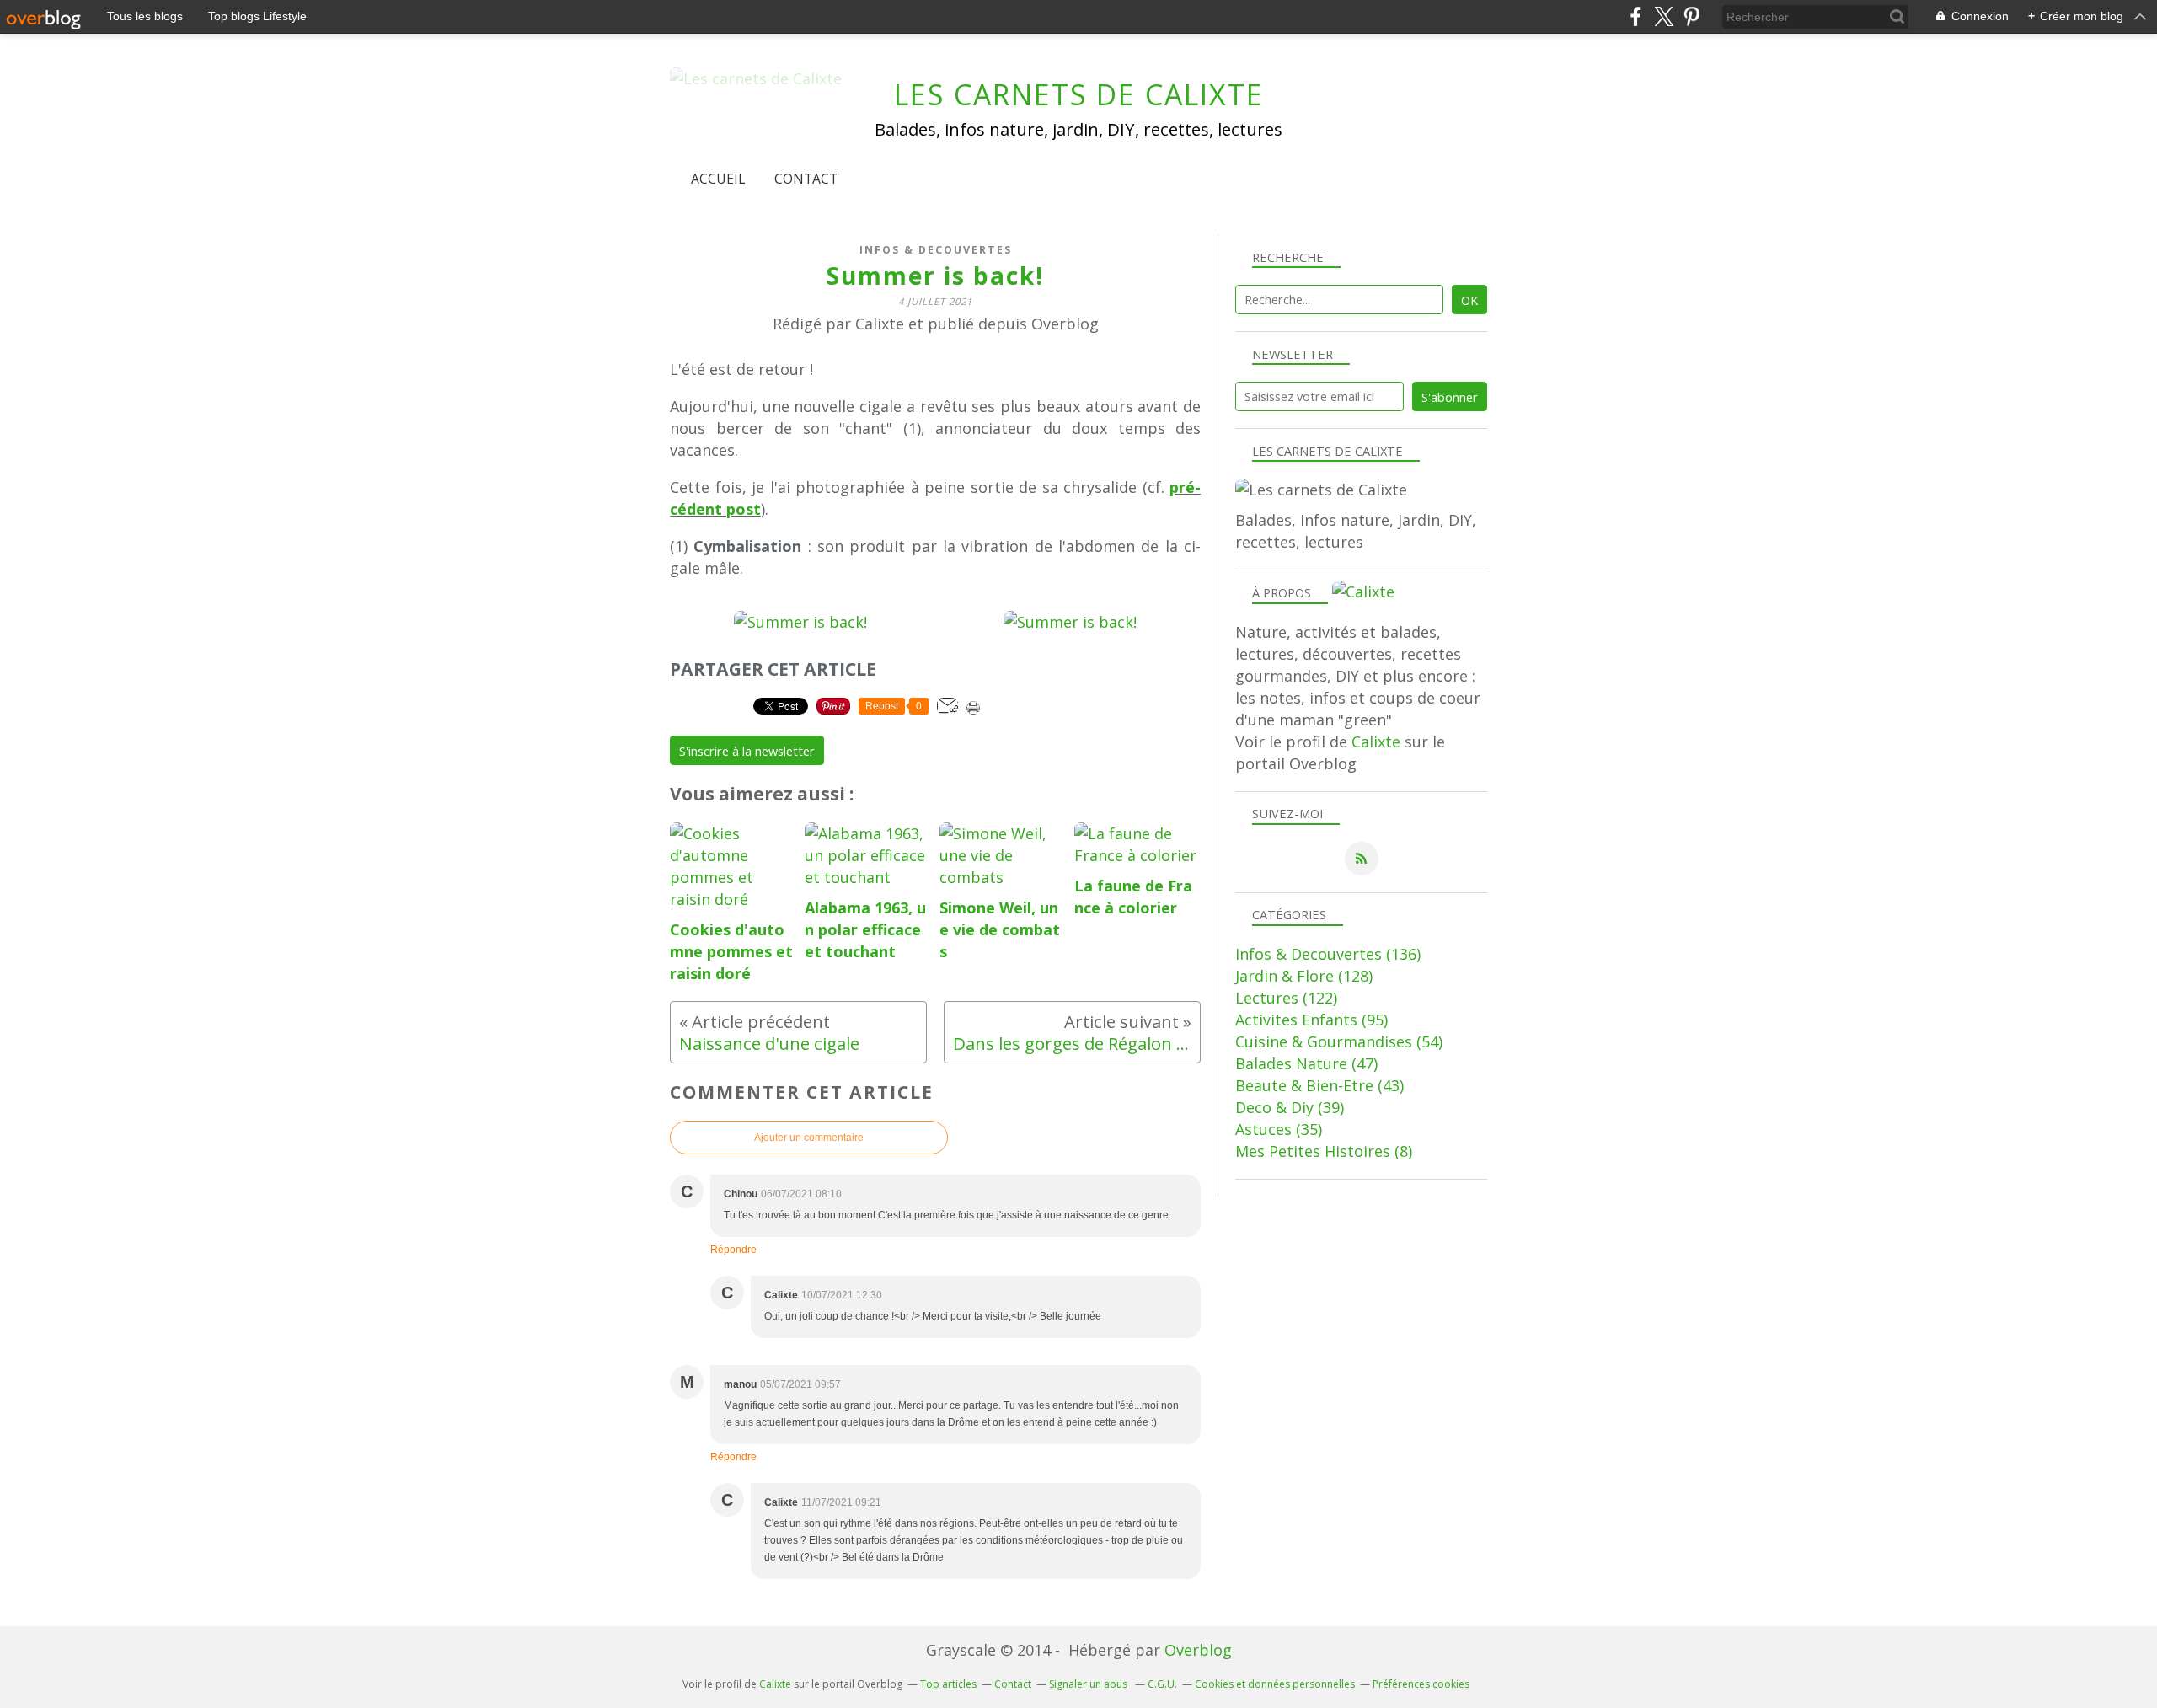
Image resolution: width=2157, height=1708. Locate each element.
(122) (1286, 998)
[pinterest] (1691, 16)
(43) (1319, 1085)
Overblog (1198, 1650)
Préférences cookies (1421, 1684)
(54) (1339, 1041)
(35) (1279, 1129)
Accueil (718, 179)
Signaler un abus (1089, 1684)
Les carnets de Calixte (1079, 94)
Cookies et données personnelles (1275, 1684)
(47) (1306, 1063)
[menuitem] (718, 179)
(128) (1304, 976)
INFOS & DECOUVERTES (936, 250)
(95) (1311, 1020)
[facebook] (1636, 16)
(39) (1290, 1107)
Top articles (948, 1684)
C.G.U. (1162, 1684)
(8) (1324, 1151)
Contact (806, 179)
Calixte (1376, 742)
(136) (1328, 954)
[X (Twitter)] (1664, 16)
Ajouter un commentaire (809, 1138)
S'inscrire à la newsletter (747, 751)
